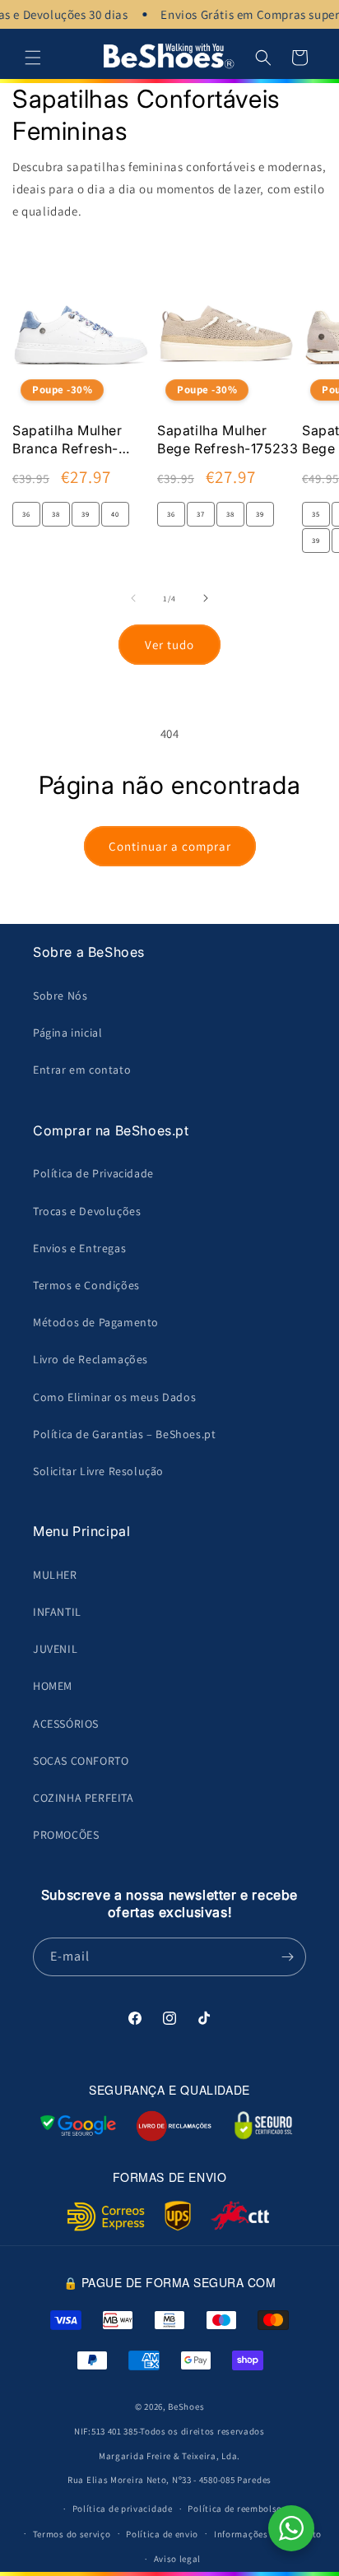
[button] (33, 58)
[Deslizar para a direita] (206, 598)
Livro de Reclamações (91, 1359)
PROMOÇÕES (66, 1835)
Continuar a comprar (170, 846)
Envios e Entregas (79, 1248)
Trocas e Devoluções (87, 1211)
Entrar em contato (82, 1070)
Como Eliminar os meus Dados (114, 1397)
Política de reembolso (235, 2509)
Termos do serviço (72, 2534)
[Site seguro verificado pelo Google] (78, 2126)
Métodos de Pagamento (96, 1322)
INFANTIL (57, 1612)
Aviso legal (178, 2559)
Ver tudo (169, 645)
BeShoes (186, 2407)
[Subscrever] (287, 1957)
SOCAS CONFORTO (81, 1761)
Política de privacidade (123, 2509)
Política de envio (162, 2534)
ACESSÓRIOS (66, 1724)
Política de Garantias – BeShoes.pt (124, 1434)
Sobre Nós (60, 996)
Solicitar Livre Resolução (98, 1471)
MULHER (55, 1575)
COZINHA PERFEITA (84, 1798)
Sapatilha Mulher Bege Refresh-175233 (228, 439)
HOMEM (53, 1686)
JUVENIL (55, 1649)
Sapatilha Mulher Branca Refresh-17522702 (67, 440)
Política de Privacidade (93, 1173)
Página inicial (67, 1033)
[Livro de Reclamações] (174, 2126)
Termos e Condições (86, 1285)
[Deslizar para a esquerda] (133, 598)
